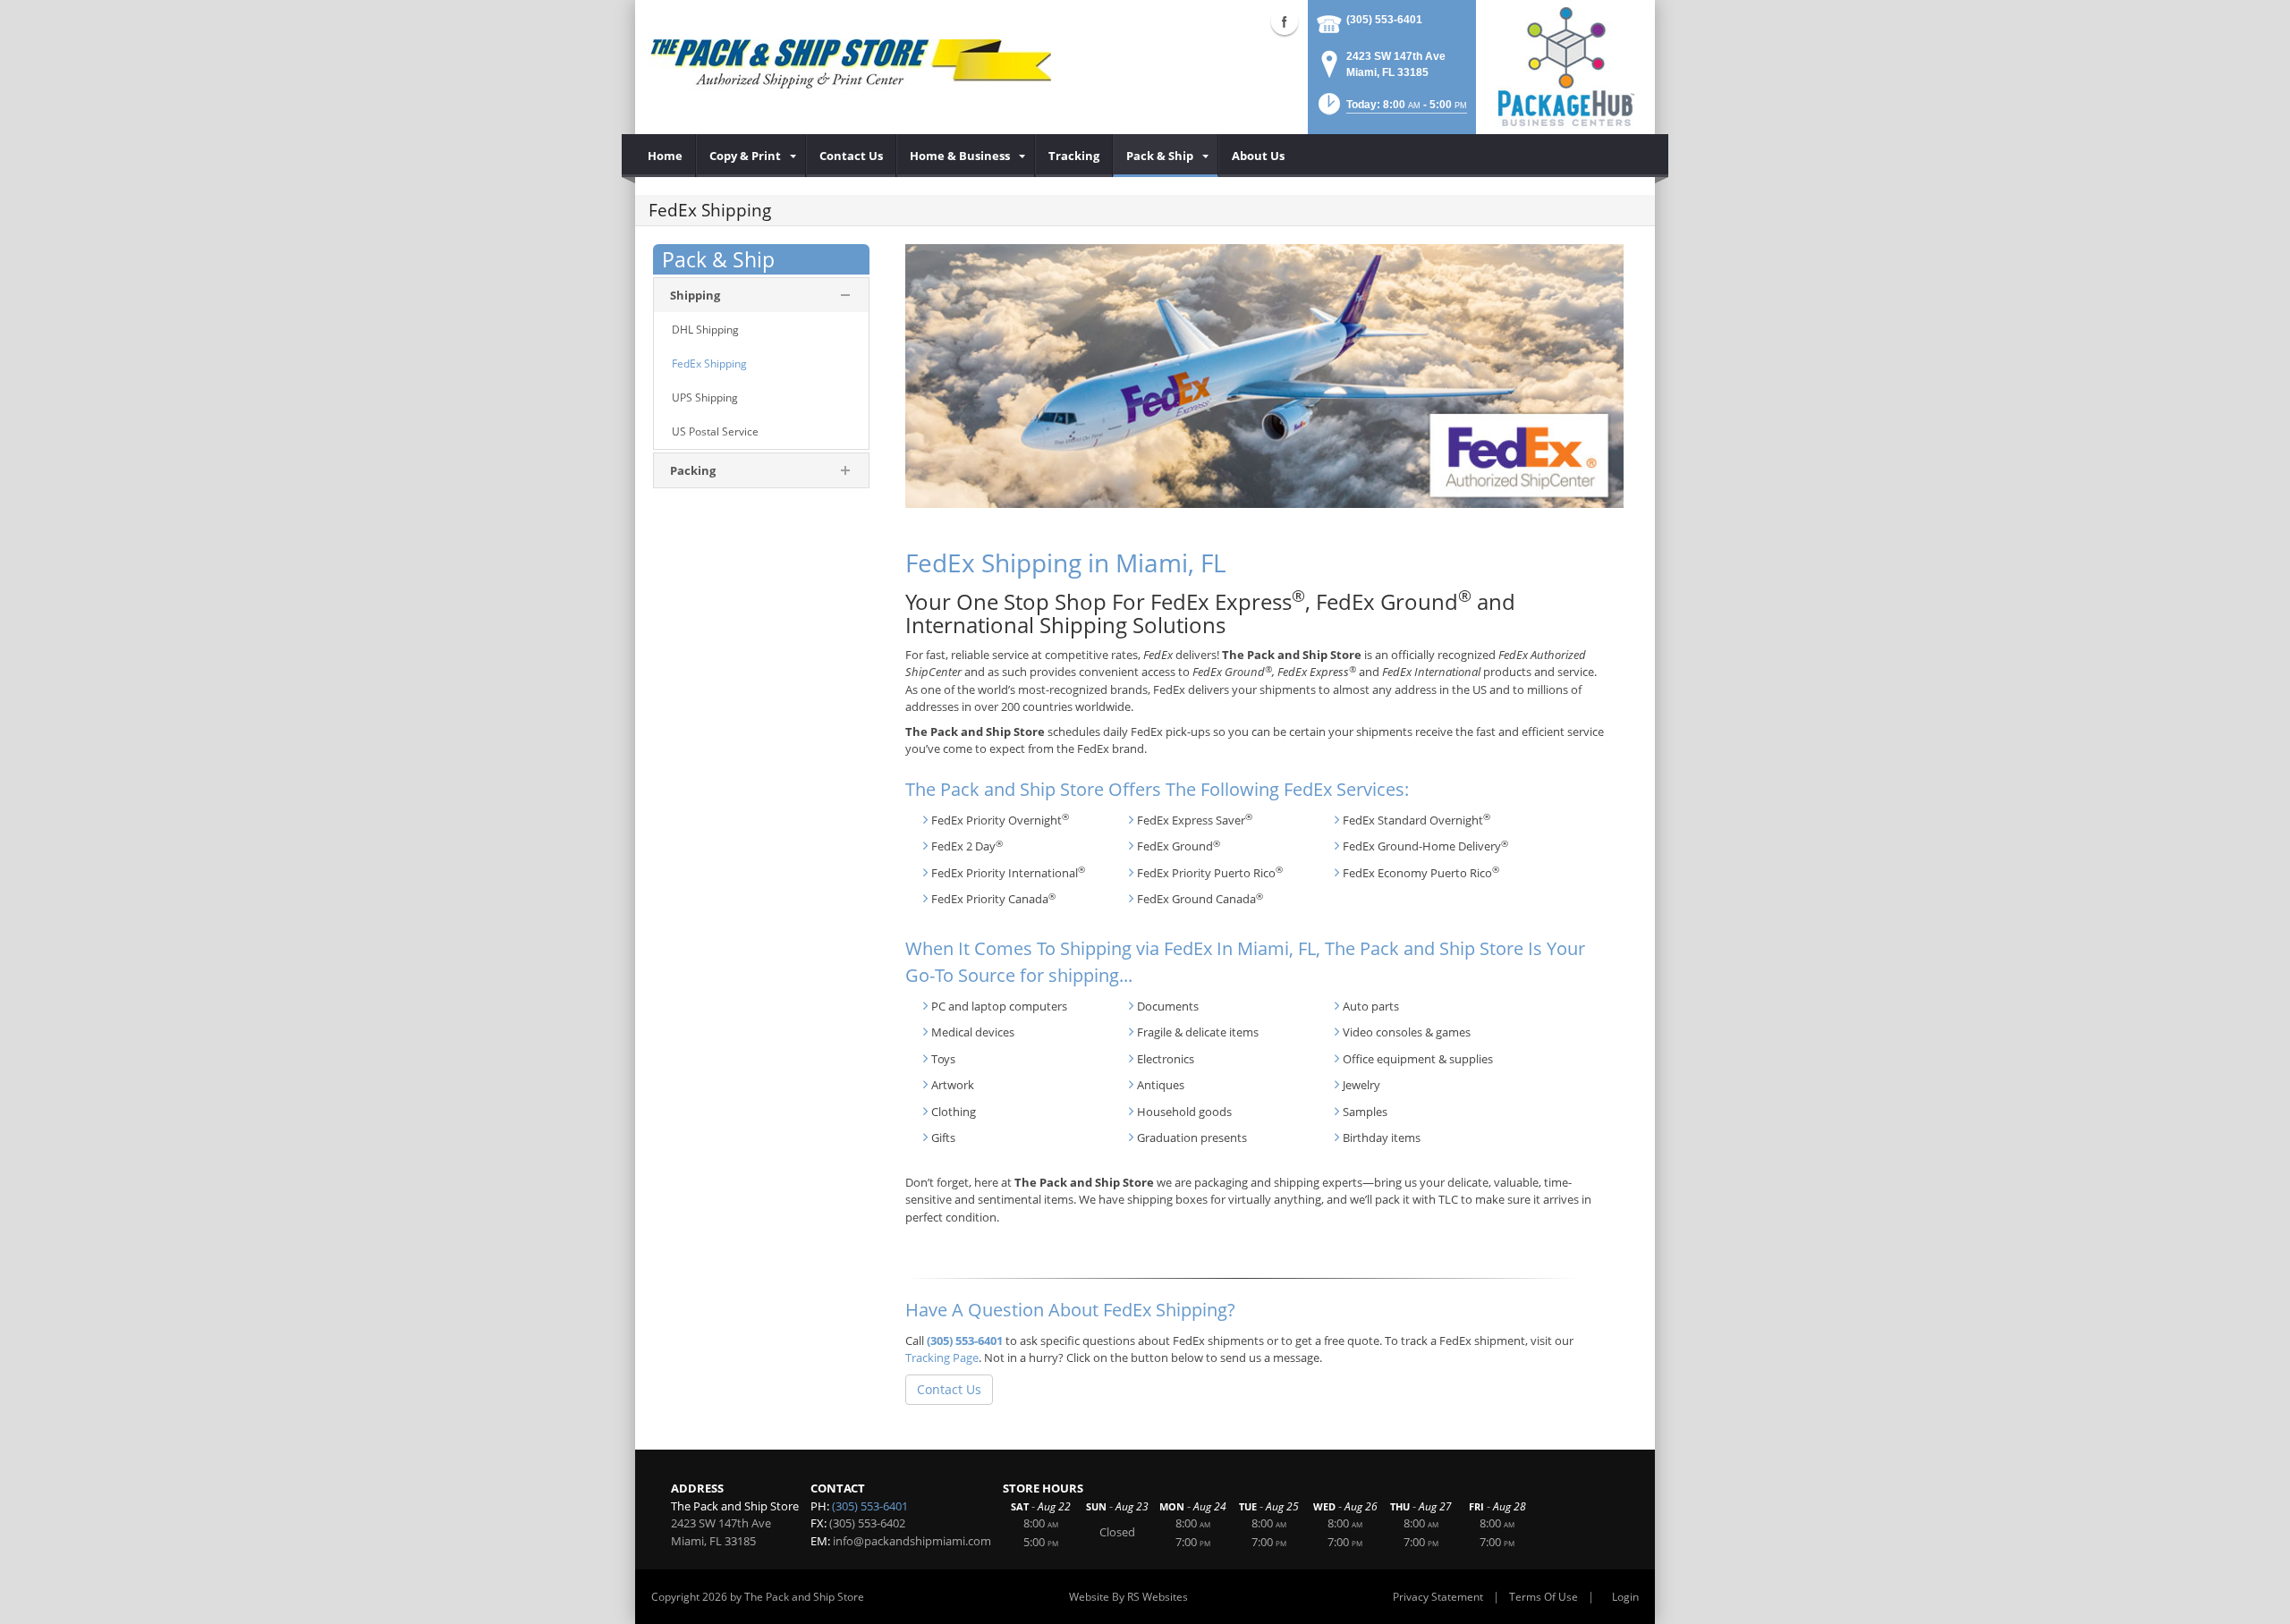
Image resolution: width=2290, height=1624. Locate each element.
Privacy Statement (1438, 1597)
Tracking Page (942, 1358)
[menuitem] (666, 156)
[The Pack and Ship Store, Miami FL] (850, 63)
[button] (1391, 110)
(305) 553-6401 (1384, 20)
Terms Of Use (1544, 1597)
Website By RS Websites (1128, 1597)
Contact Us (949, 1389)
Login (1625, 1597)
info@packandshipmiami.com (912, 1541)
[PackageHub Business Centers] (1565, 65)
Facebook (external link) (1285, 21)
